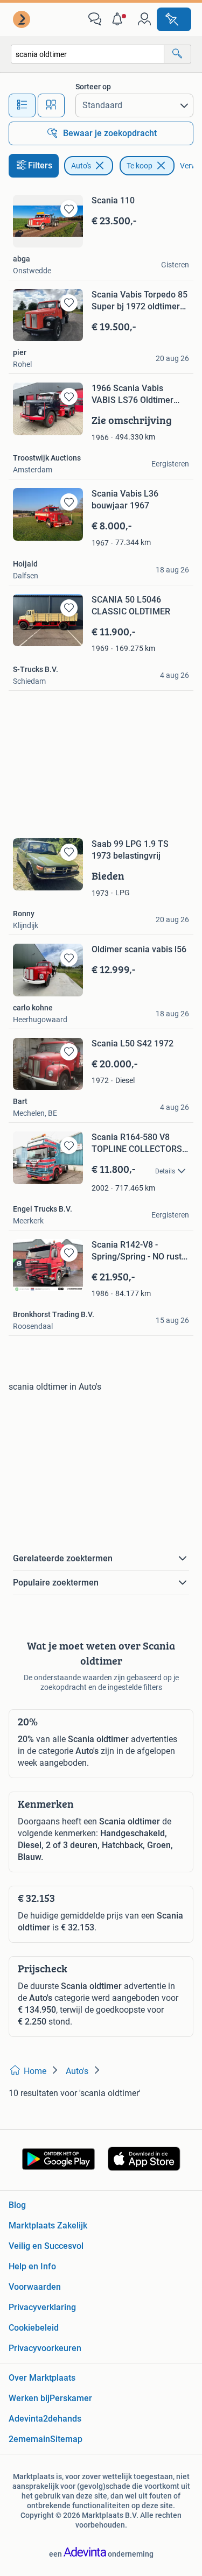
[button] (120, 19)
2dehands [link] (62, 2419)
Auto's (81, 166)
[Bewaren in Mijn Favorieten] (69, 209)
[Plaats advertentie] (174, 19)
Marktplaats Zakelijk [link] (48, 2225)
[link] (23, 19)
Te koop (140, 166)
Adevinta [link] (26, 2419)
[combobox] (88, 54)
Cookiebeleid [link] (34, 2328)
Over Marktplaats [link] (42, 2378)
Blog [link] (17, 2205)
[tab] (22, 105)
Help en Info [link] (32, 2266)
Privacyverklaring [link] (42, 2307)
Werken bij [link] (29, 2398)
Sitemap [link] (66, 2439)
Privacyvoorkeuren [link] (45, 2348)
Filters (40, 165)
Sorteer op (93, 87)
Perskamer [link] (71, 2398)
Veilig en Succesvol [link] (46, 2246)
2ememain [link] (29, 2439)
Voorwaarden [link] (35, 2287)
